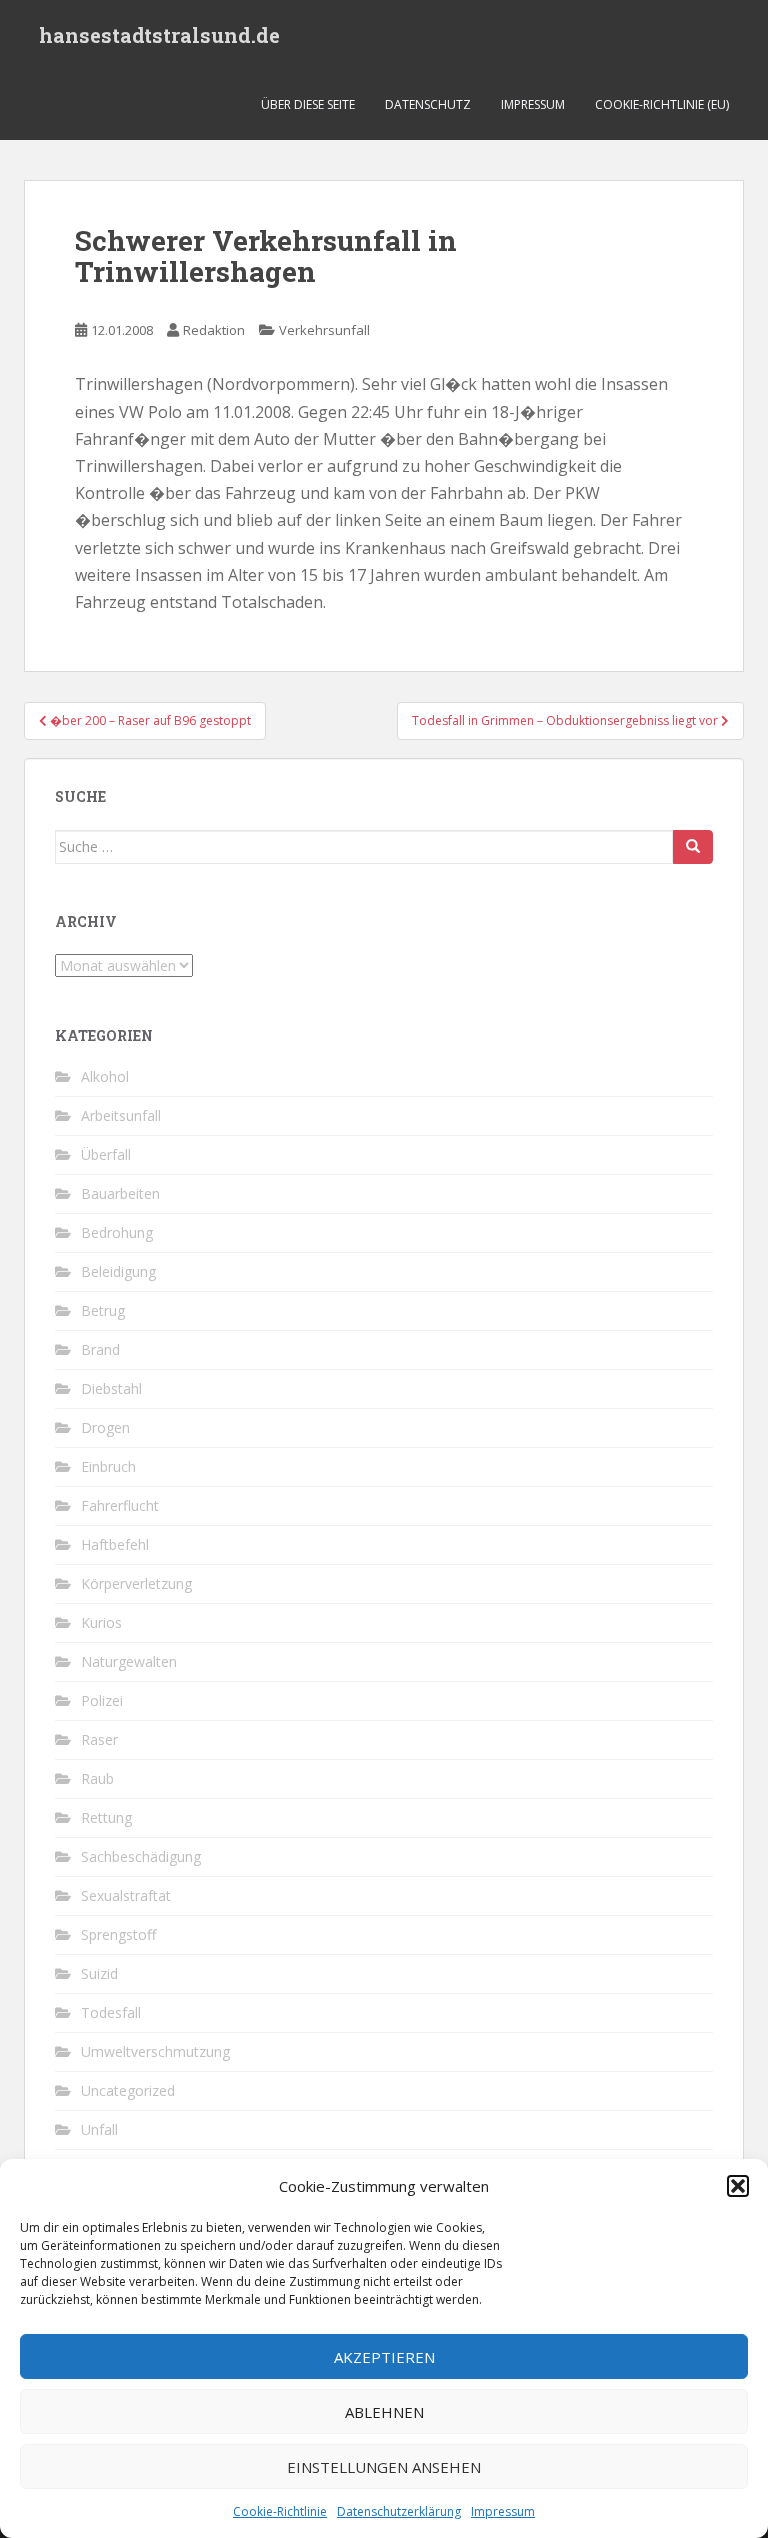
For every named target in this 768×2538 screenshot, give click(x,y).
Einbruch (108, 1466)
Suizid (99, 1973)
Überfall (106, 1154)
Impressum (503, 2511)
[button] (738, 2186)
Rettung (106, 1817)
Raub (97, 1778)
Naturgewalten (129, 1661)
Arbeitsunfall (121, 1115)
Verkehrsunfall (324, 330)
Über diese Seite (308, 104)
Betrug (103, 1310)
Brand (100, 1349)
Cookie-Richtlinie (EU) (662, 104)
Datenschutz (428, 104)
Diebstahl (111, 1388)
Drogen (105, 1427)
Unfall (99, 2129)
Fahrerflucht (120, 1505)
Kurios (101, 1622)
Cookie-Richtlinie (280, 2511)
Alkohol (105, 1076)
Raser (99, 1739)
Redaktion (214, 330)
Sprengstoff (118, 1934)
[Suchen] (693, 847)
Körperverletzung (136, 1583)
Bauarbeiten (120, 1193)
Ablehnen (384, 2412)
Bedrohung (117, 1232)
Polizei (102, 1700)
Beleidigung (118, 1271)
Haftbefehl (115, 1544)
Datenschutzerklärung (399, 2511)
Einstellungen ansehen (384, 2467)
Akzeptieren (384, 2357)
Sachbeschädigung (141, 1856)
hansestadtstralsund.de (159, 35)
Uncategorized (128, 2090)
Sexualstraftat (126, 1895)
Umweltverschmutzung (155, 2051)
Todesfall (111, 2012)
